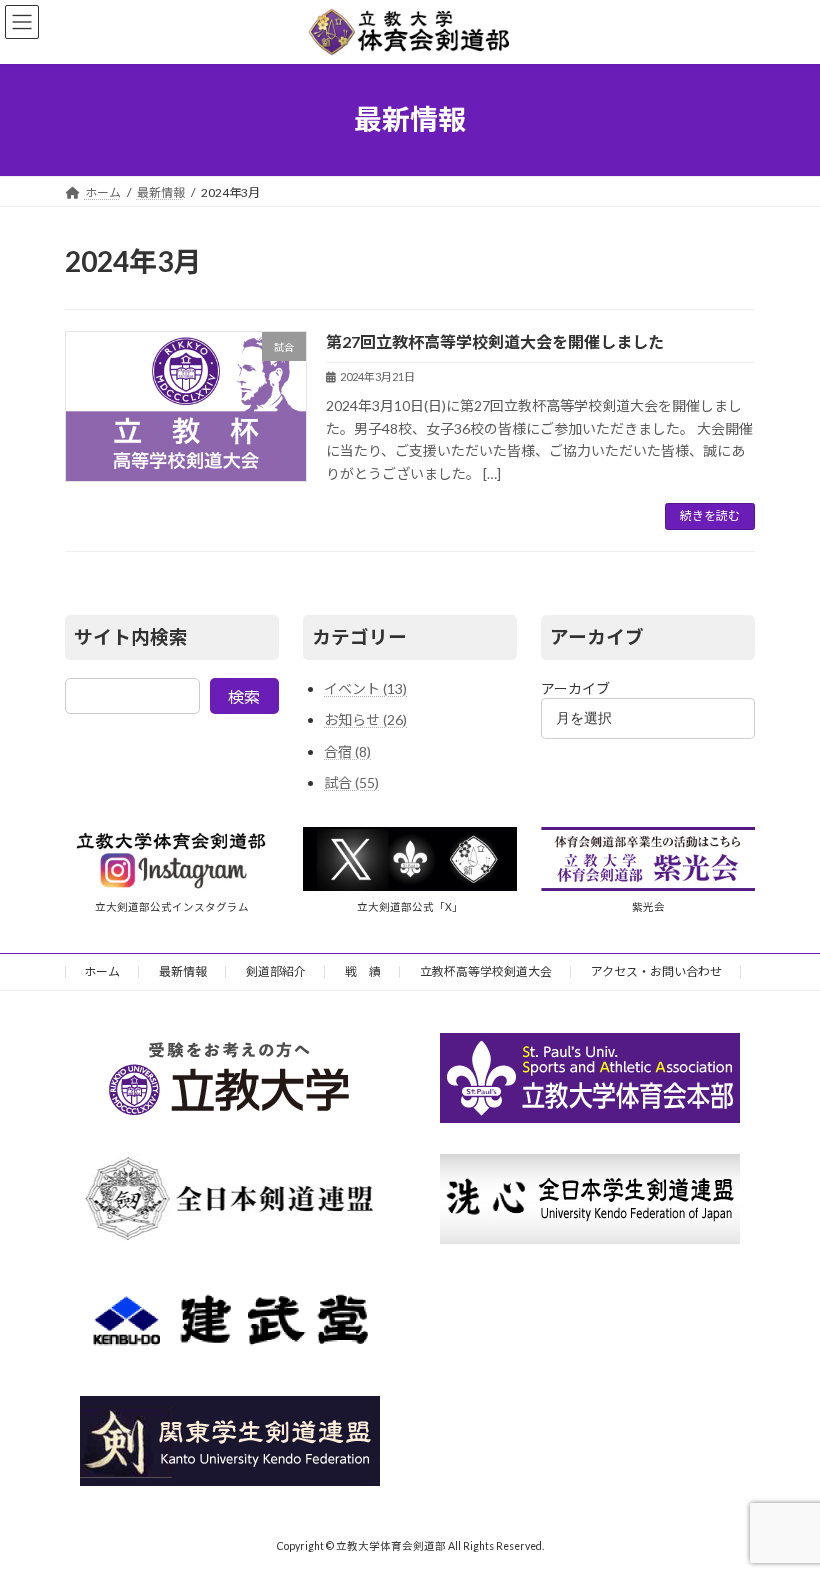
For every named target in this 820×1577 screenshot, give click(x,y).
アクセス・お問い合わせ (656, 971)
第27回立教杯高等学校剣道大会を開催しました (495, 341)
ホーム (102, 971)
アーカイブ (575, 688)
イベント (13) (365, 688)
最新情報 (183, 971)
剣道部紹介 (276, 971)
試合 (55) (351, 782)
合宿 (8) (347, 751)
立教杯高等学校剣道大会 (486, 971)
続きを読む (710, 515)
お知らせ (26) (365, 719)
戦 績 (363, 971)
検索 (244, 696)
